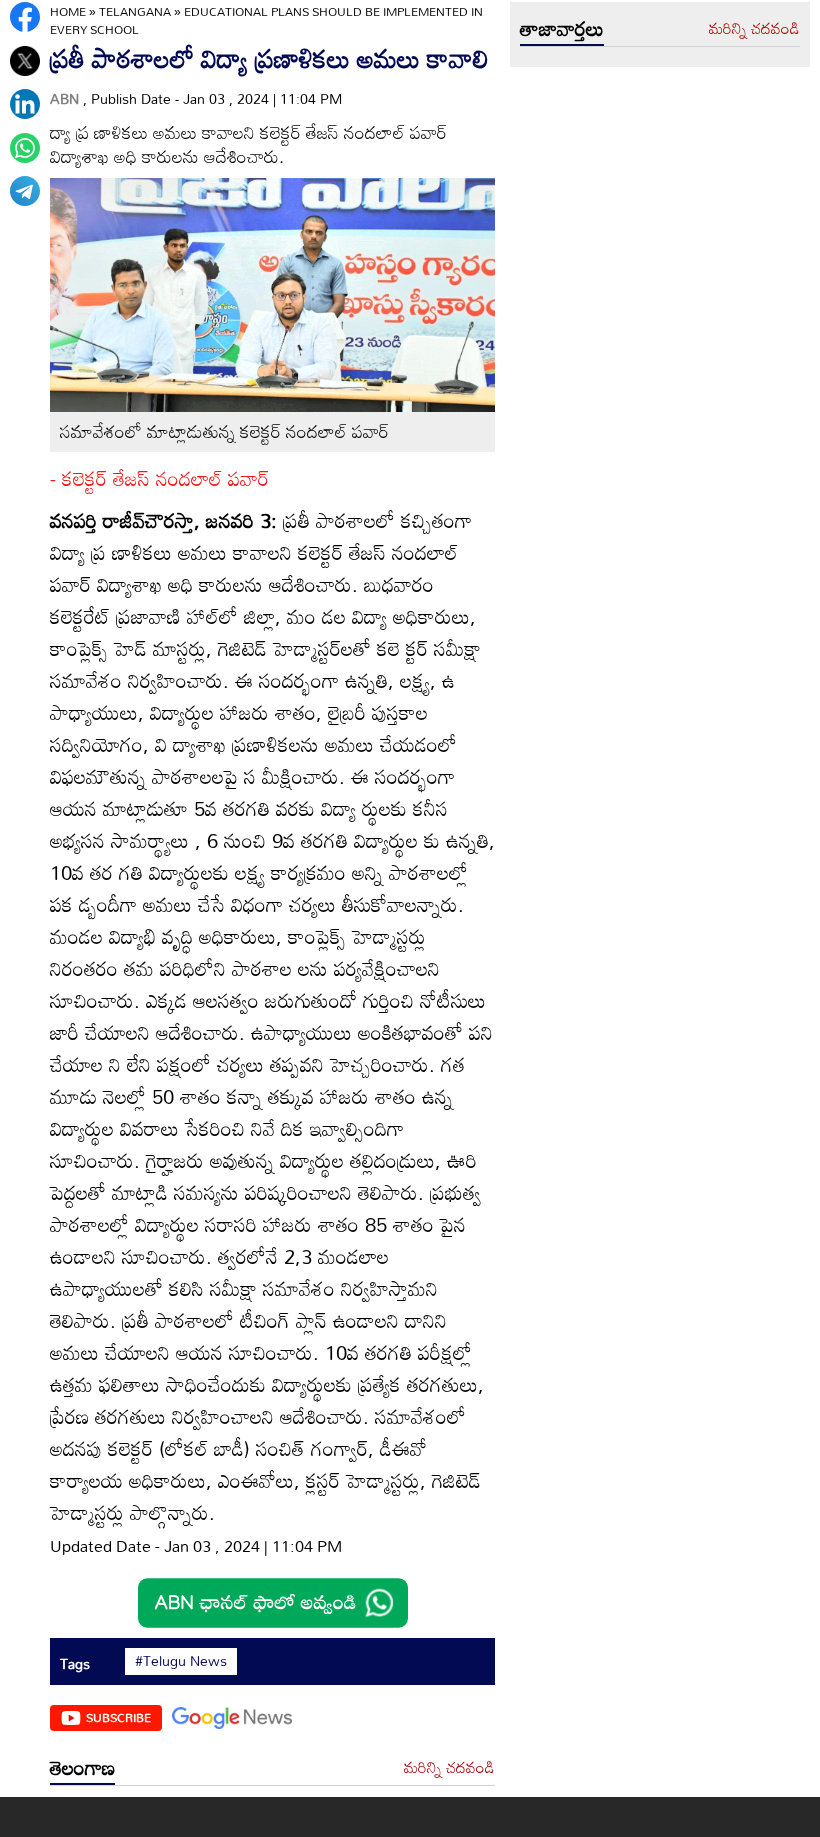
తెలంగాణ (82, 1767)
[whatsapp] (25, 148)
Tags (75, 1663)
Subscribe (118, 1717)
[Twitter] (25, 61)
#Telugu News (181, 1661)
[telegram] (25, 191)
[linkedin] (25, 104)
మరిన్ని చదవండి (449, 1768)
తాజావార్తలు (562, 28)
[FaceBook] (25, 17)
